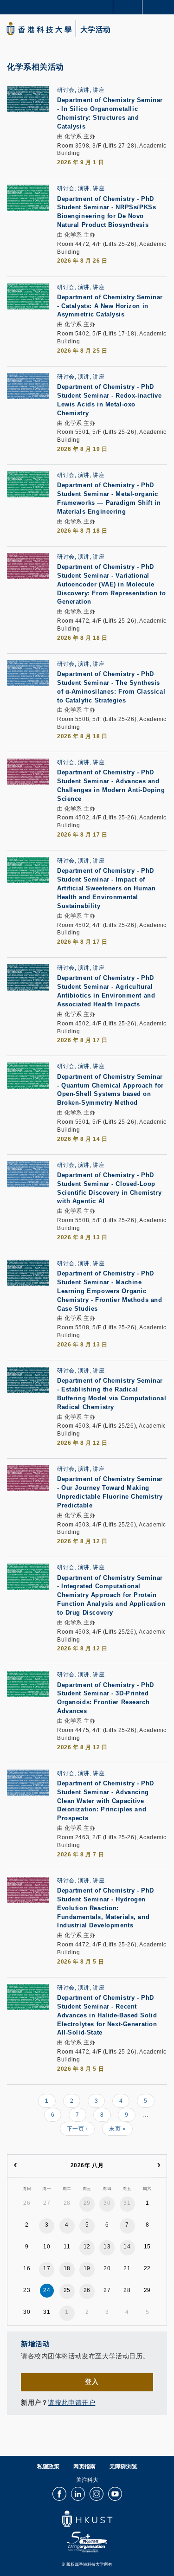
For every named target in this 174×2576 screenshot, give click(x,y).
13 (107, 2247)
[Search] (160, 6)
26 (27, 2203)
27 (47, 2203)
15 (147, 2247)
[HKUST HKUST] (39, 29)
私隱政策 (48, 2467)
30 (107, 2203)
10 (47, 2247)
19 (87, 2268)
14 (127, 2247)
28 (67, 2203)
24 (47, 2290)
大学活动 (96, 30)
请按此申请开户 (71, 2403)
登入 (92, 2382)
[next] (159, 2166)
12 (87, 2247)
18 (67, 2268)
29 (87, 2203)
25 (67, 2290)
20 (107, 2268)
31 (127, 2203)
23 (27, 2290)
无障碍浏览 (123, 2467)
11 (67, 2247)
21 (127, 2268)
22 (147, 2268)
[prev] (15, 2166)
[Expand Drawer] (128, 7)
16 (27, 2268)
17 (47, 2268)
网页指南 (84, 2467)
